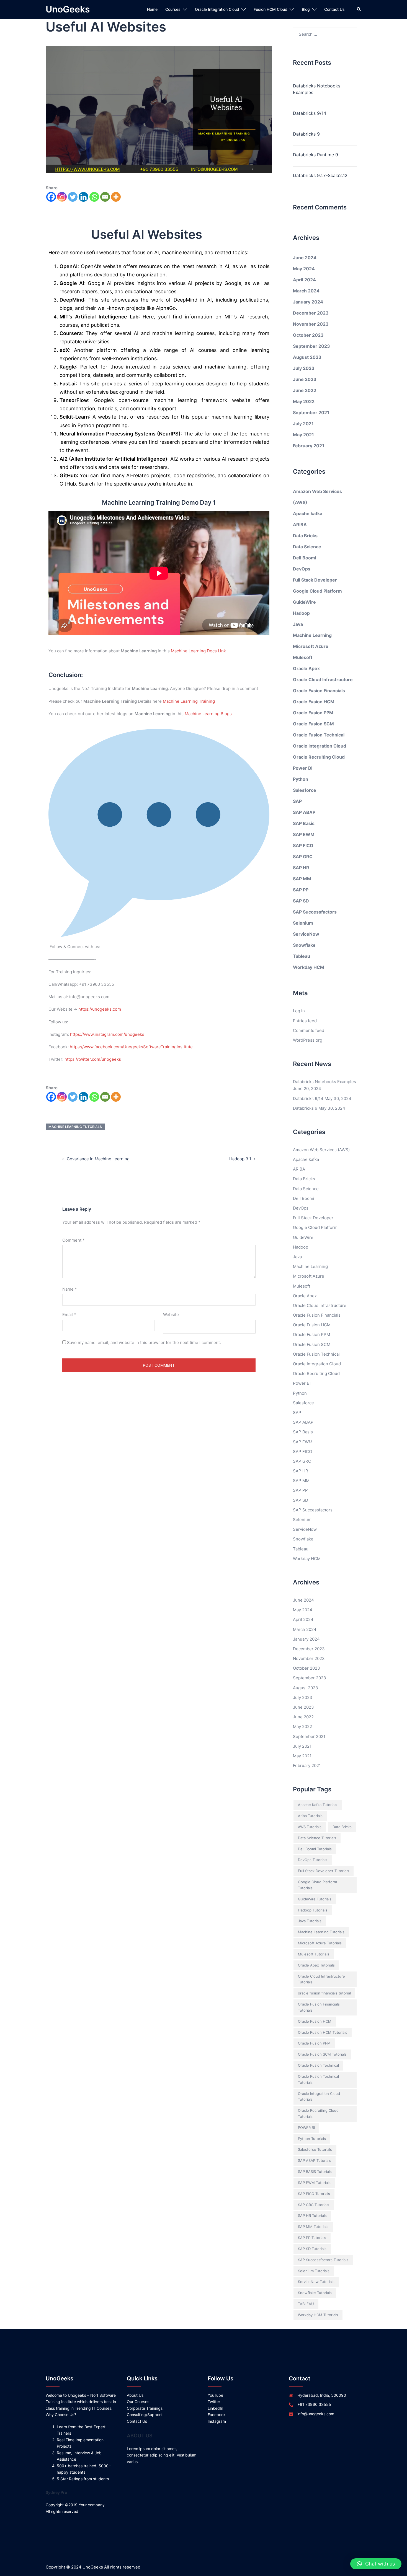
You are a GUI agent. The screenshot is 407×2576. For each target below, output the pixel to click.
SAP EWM (304, 834)
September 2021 (311, 413)
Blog (306, 9)
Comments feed (309, 1030)
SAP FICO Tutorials (314, 2194)
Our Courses (138, 2402)
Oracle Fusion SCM (313, 724)
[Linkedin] (83, 197)
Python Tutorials (312, 2139)
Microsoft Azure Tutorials (320, 1943)
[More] (116, 197)
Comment (74, 1240)
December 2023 (311, 313)
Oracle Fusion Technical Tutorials (318, 2079)
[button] (376, 2564)
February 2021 (309, 446)
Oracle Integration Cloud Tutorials (319, 2097)
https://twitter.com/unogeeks (93, 1059)
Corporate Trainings (145, 2408)
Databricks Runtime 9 (315, 155)
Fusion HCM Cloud (271, 9)
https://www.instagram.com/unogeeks (107, 1034)
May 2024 (304, 269)
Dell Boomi (305, 558)
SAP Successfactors (315, 912)
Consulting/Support (144, 2415)
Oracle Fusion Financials (319, 691)
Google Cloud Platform (317, 591)
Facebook (217, 2415)
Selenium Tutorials (314, 2271)
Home (152, 9)
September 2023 (311, 346)
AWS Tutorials (310, 1827)
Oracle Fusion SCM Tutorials (322, 2054)
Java (298, 624)
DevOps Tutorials (313, 1860)
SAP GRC (303, 857)
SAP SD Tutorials (312, 2249)
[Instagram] (62, 197)
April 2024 (304, 280)
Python (301, 779)
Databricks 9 (306, 134)
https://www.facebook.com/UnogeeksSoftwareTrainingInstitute (131, 1047)
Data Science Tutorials (317, 1838)
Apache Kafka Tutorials (318, 1805)
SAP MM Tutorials (313, 2227)
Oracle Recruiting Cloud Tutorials (318, 2113)
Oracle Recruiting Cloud (319, 757)
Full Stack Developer (315, 580)
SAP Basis (304, 823)
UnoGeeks (68, 9)
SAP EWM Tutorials (314, 2183)
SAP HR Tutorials (312, 2216)
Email (69, 1315)
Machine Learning (312, 635)
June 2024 (305, 258)
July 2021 (303, 424)
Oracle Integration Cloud (217, 9)
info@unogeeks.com (316, 2414)
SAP (297, 801)
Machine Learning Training (189, 701)
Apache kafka (308, 513)
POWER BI (306, 2128)
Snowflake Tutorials (315, 2293)
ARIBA (300, 525)
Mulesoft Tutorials (314, 1954)
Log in (299, 1011)
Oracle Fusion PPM (313, 713)
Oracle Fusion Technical (319, 735)
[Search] (359, 9)
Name (70, 1289)
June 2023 (305, 379)
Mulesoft (303, 657)
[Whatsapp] (94, 197)
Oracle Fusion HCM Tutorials (323, 2032)
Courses (173, 9)
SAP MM (302, 879)
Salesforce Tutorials (315, 2149)
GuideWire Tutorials (315, 1899)
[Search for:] (325, 34)
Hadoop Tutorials (313, 1910)
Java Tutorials (310, 1921)
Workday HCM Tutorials (318, 2315)
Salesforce (305, 790)
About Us (135, 2395)
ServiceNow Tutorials (316, 2282)
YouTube (215, 2395)
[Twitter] (73, 197)
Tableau (302, 956)
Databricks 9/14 (310, 113)
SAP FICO (303, 845)
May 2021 (303, 435)
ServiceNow (306, 934)
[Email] (105, 197)
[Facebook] (51, 197)
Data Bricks (305, 536)
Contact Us (334, 9)
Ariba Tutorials (310, 1816)
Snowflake (304, 945)
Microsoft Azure (311, 646)
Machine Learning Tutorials (75, 1127)
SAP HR (301, 868)
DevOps (302, 569)
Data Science (307, 547)
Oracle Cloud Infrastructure (323, 679)
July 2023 (304, 368)
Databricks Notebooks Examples (317, 89)
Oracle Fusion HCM (314, 702)
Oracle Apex (306, 668)
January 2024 (308, 302)
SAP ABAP (304, 812)
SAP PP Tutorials (312, 2238)
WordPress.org (308, 1040)
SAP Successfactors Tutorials (323, 2260)
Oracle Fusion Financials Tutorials (319, 2007)
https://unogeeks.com (100, 1009)
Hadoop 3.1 (240, 1159)
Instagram (217, 2421)
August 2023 (307, 357)
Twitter (214, 2402)
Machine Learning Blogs (208, 714)
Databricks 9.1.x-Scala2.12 (320, 175)
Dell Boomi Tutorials (315, 1849)
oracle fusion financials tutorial (324, 1993)
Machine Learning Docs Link (198, 651)
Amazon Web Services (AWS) (321, 1150)
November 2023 (311, 324)
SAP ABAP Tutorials (315, 2160)
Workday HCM (309, 967)
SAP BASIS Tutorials (315, 2172)
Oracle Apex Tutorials (316, 1965)
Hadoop (301, 613)
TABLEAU (306, 2304)
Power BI (303, 768)
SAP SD (301, 901)
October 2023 (308, 335)
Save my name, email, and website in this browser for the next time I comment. (144, 1343)
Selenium (303, 923)
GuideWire (304, 602)
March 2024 (306, 291)
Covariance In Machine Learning (98, 1159)
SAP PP (301, 890)
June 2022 (305, 390)
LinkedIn (215, 2408)
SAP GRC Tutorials (314, 2205)
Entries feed (305, 1021)
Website (171, 1315)
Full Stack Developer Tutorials (324, 1871)
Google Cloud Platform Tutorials (317, 1885)
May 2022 (304, 401)
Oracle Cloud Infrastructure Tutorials (321, 1979)
